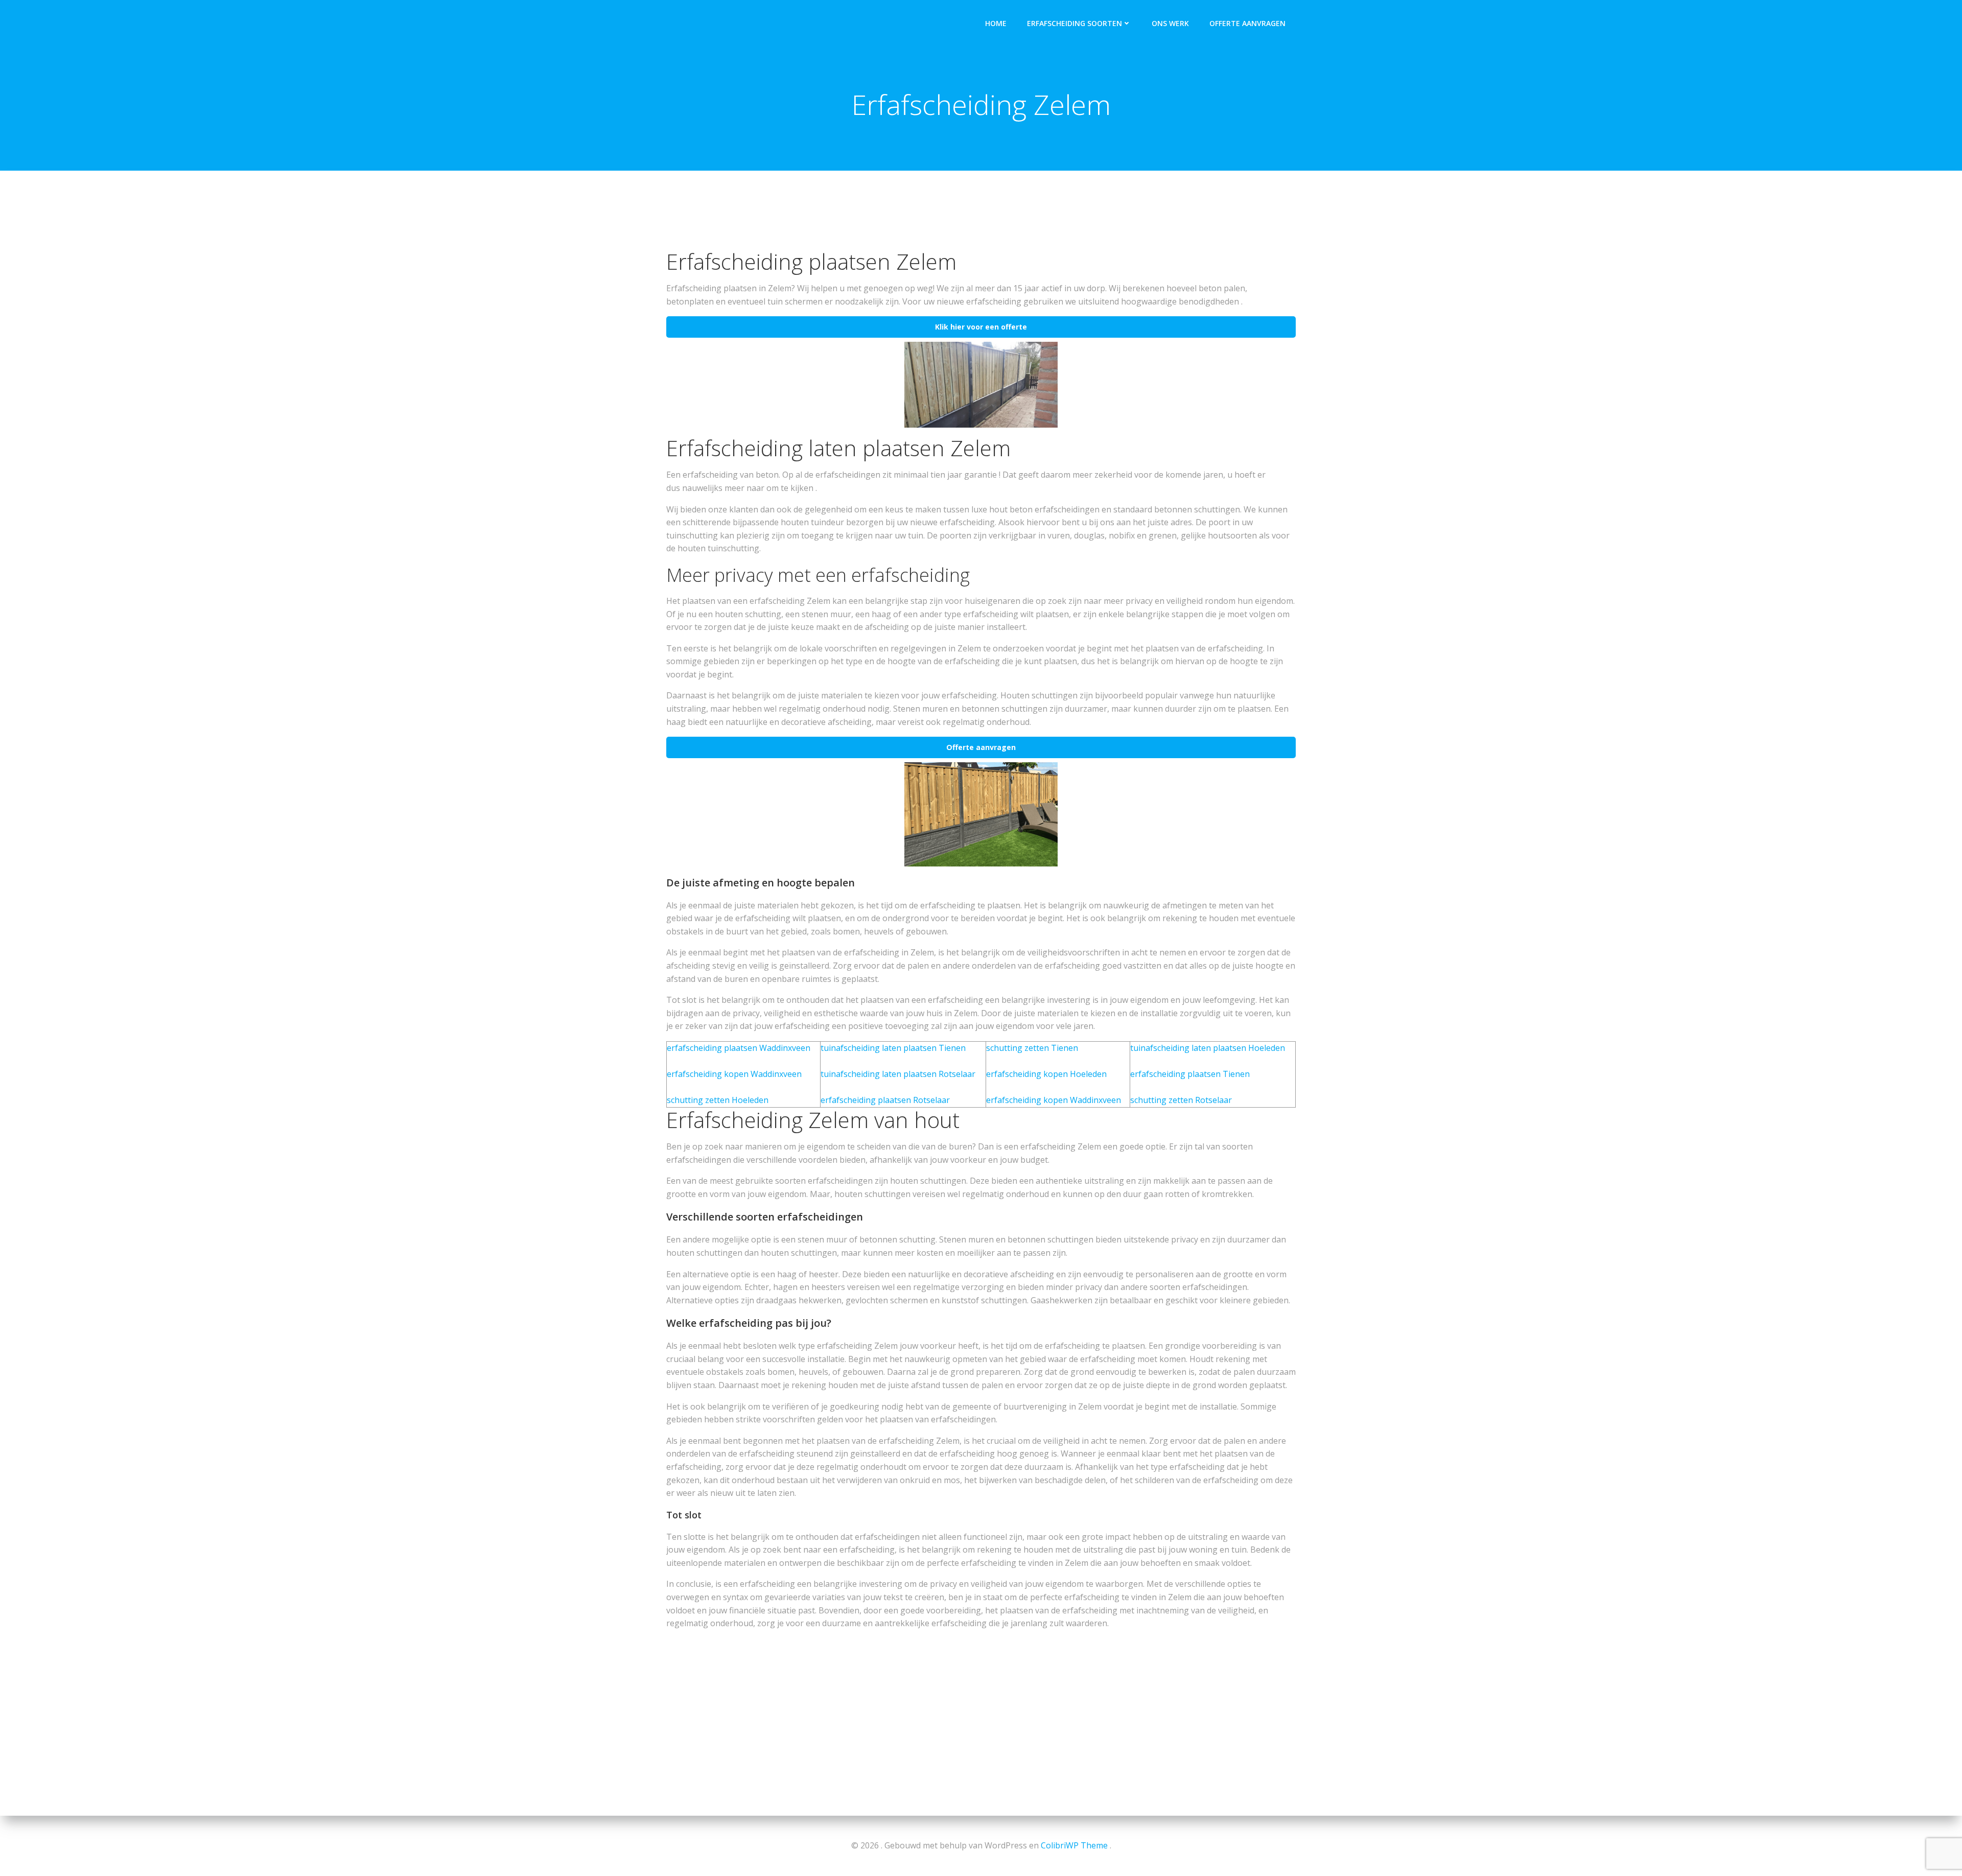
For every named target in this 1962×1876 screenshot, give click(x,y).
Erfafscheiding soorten (1075, 23)
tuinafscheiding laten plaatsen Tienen (893, 1048)
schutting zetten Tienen (1032, 1048)
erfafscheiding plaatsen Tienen (1190, 1074)
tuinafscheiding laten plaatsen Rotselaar (898, 1074)
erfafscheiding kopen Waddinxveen (734, 1074)
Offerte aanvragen (1247, 23)
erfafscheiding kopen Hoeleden (1046, 1074)
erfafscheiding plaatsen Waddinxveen (739, 1048)
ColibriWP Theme (1074, 1845)
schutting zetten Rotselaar (1181, 1100)
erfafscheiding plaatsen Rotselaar (885, 1100)
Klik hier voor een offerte (981, 327)
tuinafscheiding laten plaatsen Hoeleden (1208, 1048)
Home (996, 23)
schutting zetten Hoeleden (718, 1100)
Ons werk (1170, 23)
